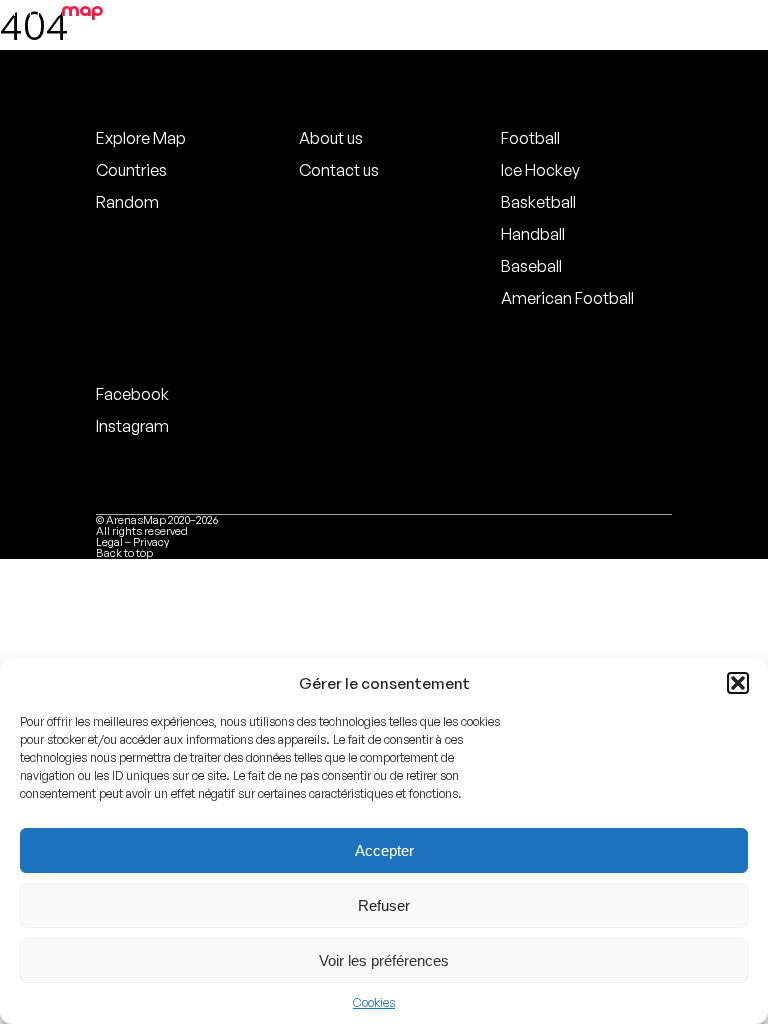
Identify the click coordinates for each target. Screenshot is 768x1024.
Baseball (531, 266)
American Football (567, 298)
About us (331, 138)
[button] (738, 683)
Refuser (384, 905)
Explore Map (141, 138)
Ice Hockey (540, 170)
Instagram (132, 426)
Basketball (538, 202)
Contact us (339, 170)
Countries (131, 170)
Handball (533, 234)
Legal (109, 542)
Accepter (384, 850)
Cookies (374, 1002)
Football (530, 138)
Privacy (151, 542)
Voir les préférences (384, 960)
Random (127, 202)
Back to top (124, 553)
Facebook (132, 394)
